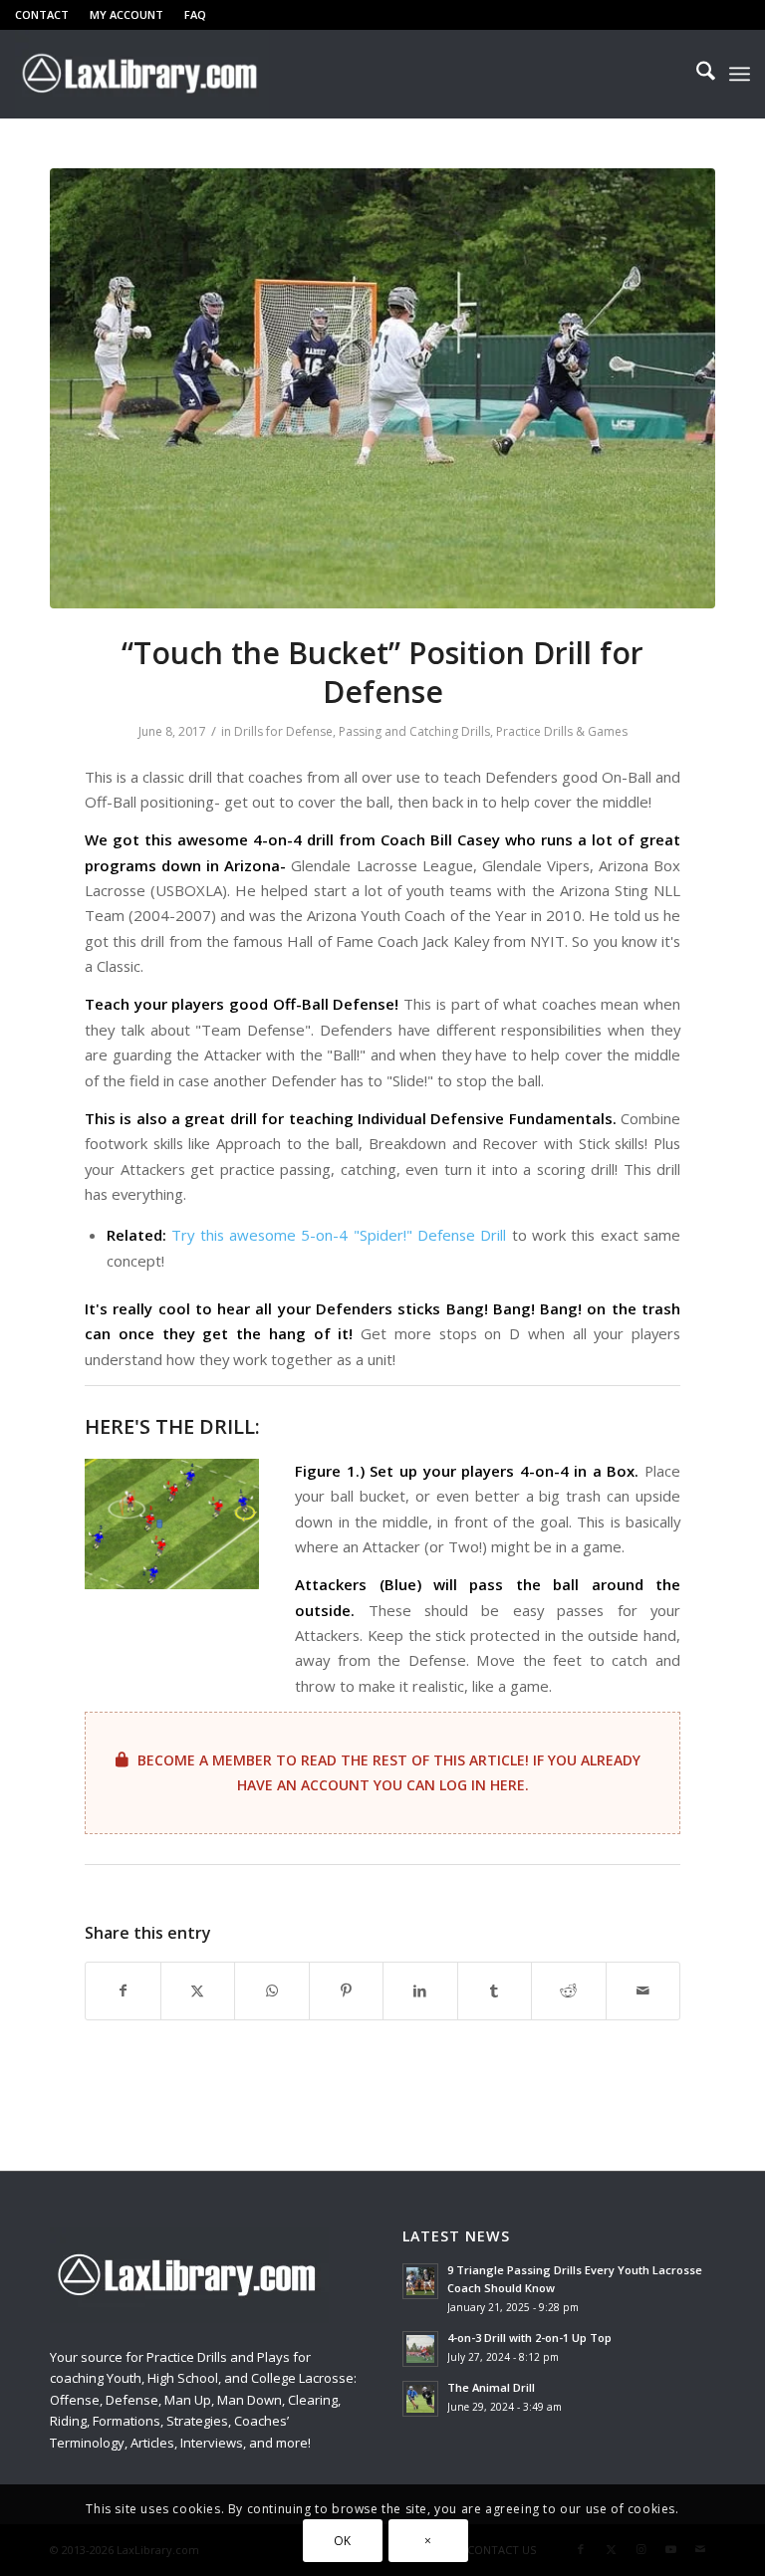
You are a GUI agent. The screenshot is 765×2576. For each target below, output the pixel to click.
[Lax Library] (142, 74)
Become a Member (205, 1760)
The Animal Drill (491, 2387)
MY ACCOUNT (127, 14)
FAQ (195, 14)
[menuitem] (47, 15)
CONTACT (42, 14)
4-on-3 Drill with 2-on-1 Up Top (529, 2338)
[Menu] (740, 74)
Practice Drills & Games (562, 731)
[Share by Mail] (643, 1991)
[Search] (696, 74)
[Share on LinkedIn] (420, 1991)
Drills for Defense (283, 731)
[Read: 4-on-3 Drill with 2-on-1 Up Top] (420, 2349)
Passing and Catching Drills (414, 731)
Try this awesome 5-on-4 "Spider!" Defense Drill (339, 1235)
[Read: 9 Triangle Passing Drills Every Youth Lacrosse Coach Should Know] (420, 2281)
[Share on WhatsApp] (272, 1991)
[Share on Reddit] (569, 1991)
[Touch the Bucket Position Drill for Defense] (382, 388)
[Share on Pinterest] (347, 1991)
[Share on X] (198, 1991)
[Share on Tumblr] (495, 1991)
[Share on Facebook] (123, 1991)
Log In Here (482, 1785)
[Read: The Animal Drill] (420, 2399)
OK (343, 2541)
